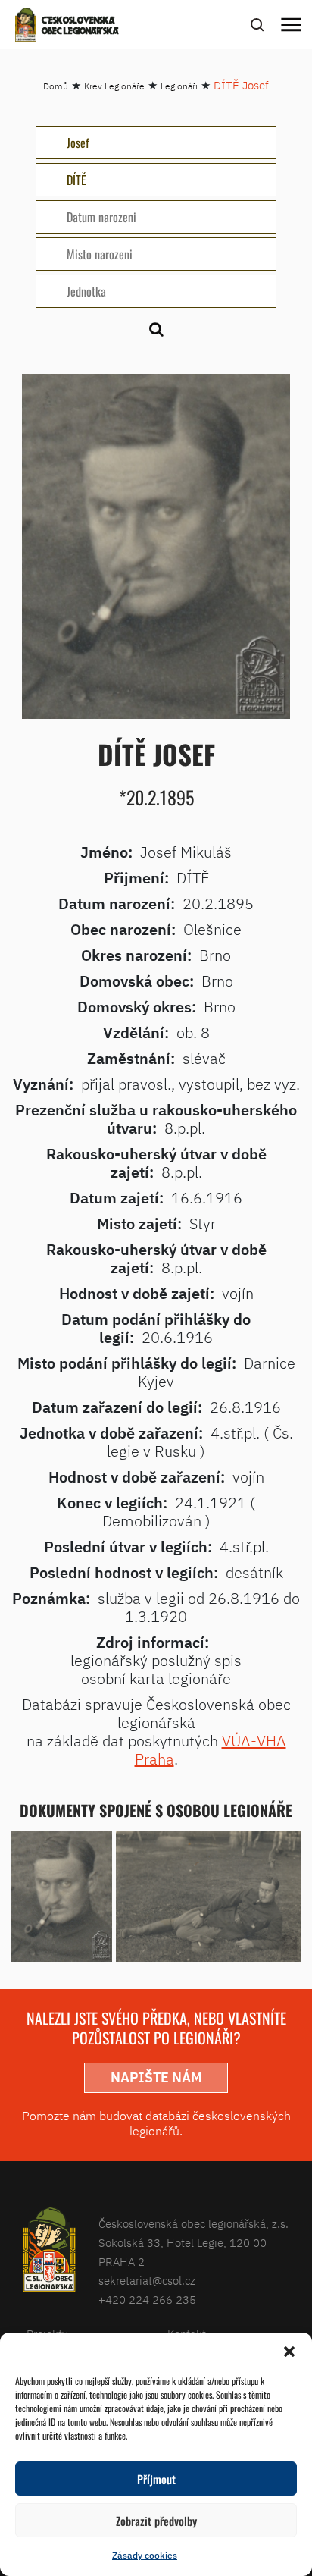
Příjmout (156, 2479)
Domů (56, 86)
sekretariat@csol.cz (147, 2281)
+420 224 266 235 (147, 2300)
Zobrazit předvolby (156, 2521)
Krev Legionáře (114, 86)
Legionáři (179, 86)
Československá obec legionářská (80, 27)
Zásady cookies (145, 2555)
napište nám (156, 2077)
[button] (289, 2352)
